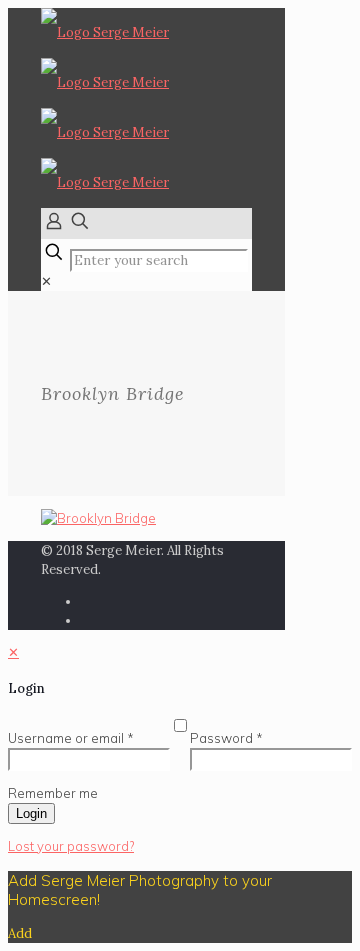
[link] (46, 281)
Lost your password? (71, 846)
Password (226, 738)
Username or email (71, 738)
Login (31, 813)
